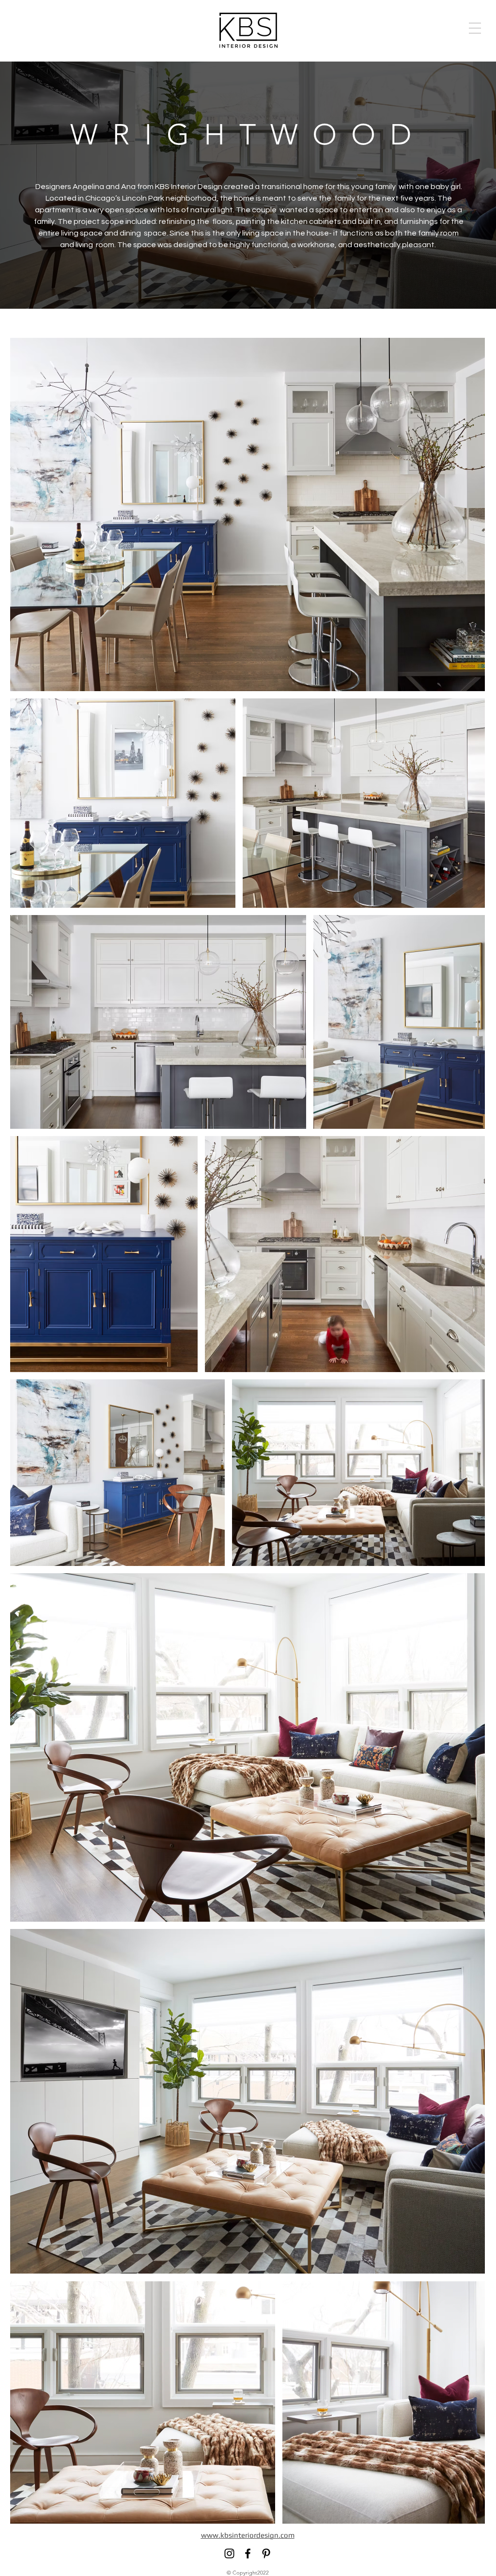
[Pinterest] (266, 2553)
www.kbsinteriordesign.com (248, 2535)
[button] (475, 28)
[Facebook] (248, 2553)
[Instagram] (229, 2553)
